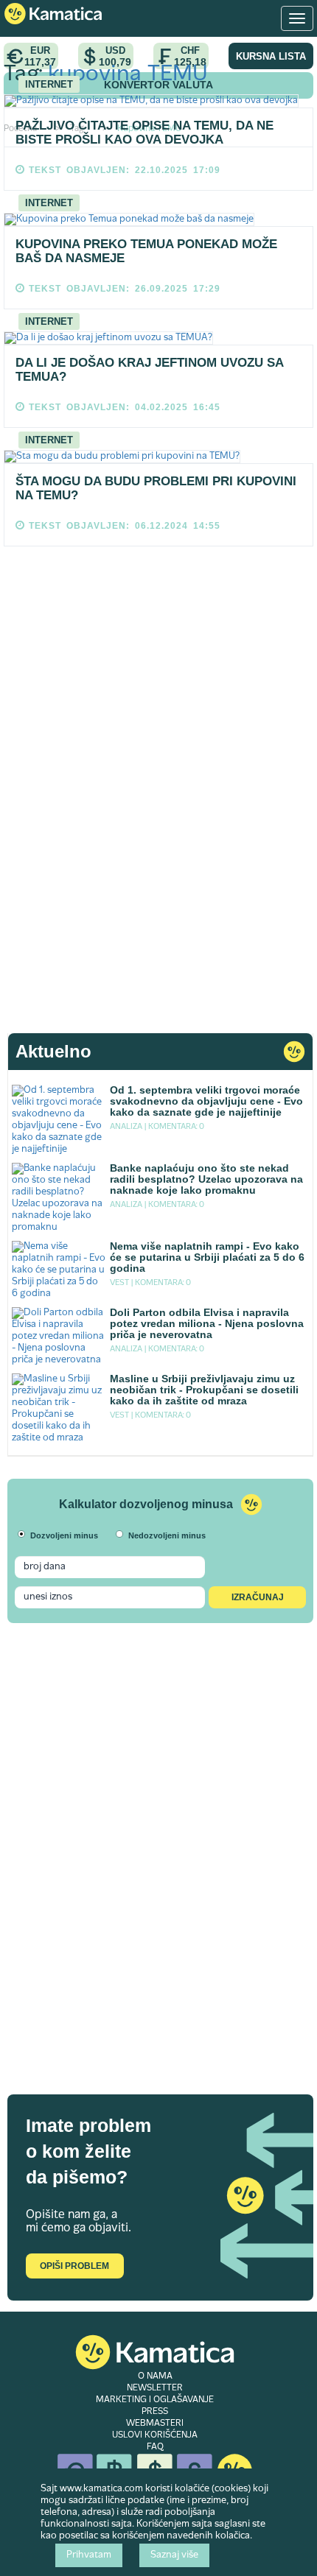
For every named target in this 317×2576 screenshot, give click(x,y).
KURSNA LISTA (271, 56)
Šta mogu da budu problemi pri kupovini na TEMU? (156, 488)
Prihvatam (89, 2555)
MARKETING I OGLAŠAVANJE (155, 2400)
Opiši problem (74, 2266)
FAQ (155, 2447)
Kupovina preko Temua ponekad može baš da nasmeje (146, 251)
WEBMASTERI (155, 2424)
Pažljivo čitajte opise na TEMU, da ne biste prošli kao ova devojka (144, 133)
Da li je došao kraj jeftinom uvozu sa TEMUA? (149, 370)
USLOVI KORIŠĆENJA (155, 2435)
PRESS (155, 2412)
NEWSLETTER (155, 2388)
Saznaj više (174, 2555)
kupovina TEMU (128, 75)
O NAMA (155, 2376)
